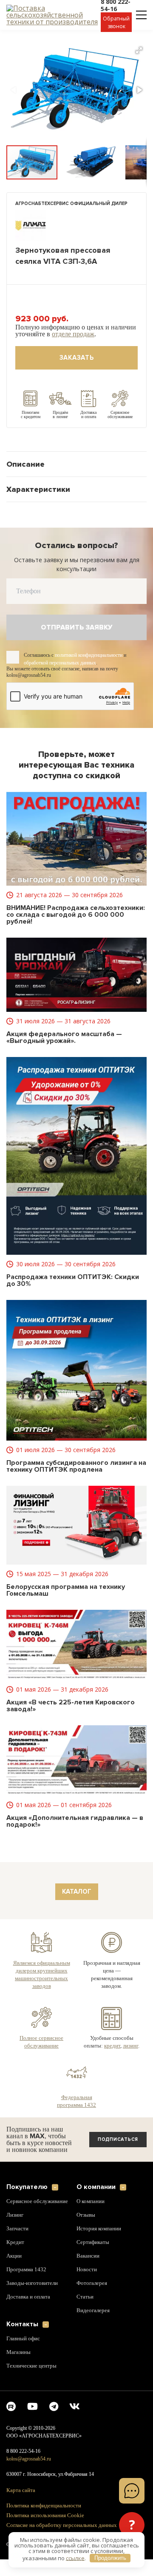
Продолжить (110, 2558)
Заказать (77, 358)
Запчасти (18, 2251)
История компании (99, 2245)
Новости (87, 2286)
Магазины (19, 2368)
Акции (14, 2279)
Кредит (15, 2265)
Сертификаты (93, 2258)
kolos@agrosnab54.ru (31, 2475)
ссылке (75, 2558)
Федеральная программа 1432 (77, 2117)
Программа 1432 (27, 2292)
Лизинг (16, 2238)
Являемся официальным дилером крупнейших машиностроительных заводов (42, 1979)
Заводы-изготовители (34, 2306)
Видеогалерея (94, 2327)
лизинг (111, 2061)
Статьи (85, 2313)
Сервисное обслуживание (24, 2221)
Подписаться (118, 2156)
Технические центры (32, 2382)
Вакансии (88, 2272)
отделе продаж (105, 334)
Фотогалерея (93, 2299)
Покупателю (27, 2203)
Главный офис (24, 2355)
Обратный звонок (116, 22)
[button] (139, 50)
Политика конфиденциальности (46, 2522)
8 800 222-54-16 (25, 2468)
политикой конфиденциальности (97, 655)
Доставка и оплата (29, 2319)
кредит (121, 2053)
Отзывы (86, 2231)
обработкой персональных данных (65, 663)
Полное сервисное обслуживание (42, 2050)
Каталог (77, 1892)
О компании (96, 2203)
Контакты (22, 2341)
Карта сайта (21, 2507)
